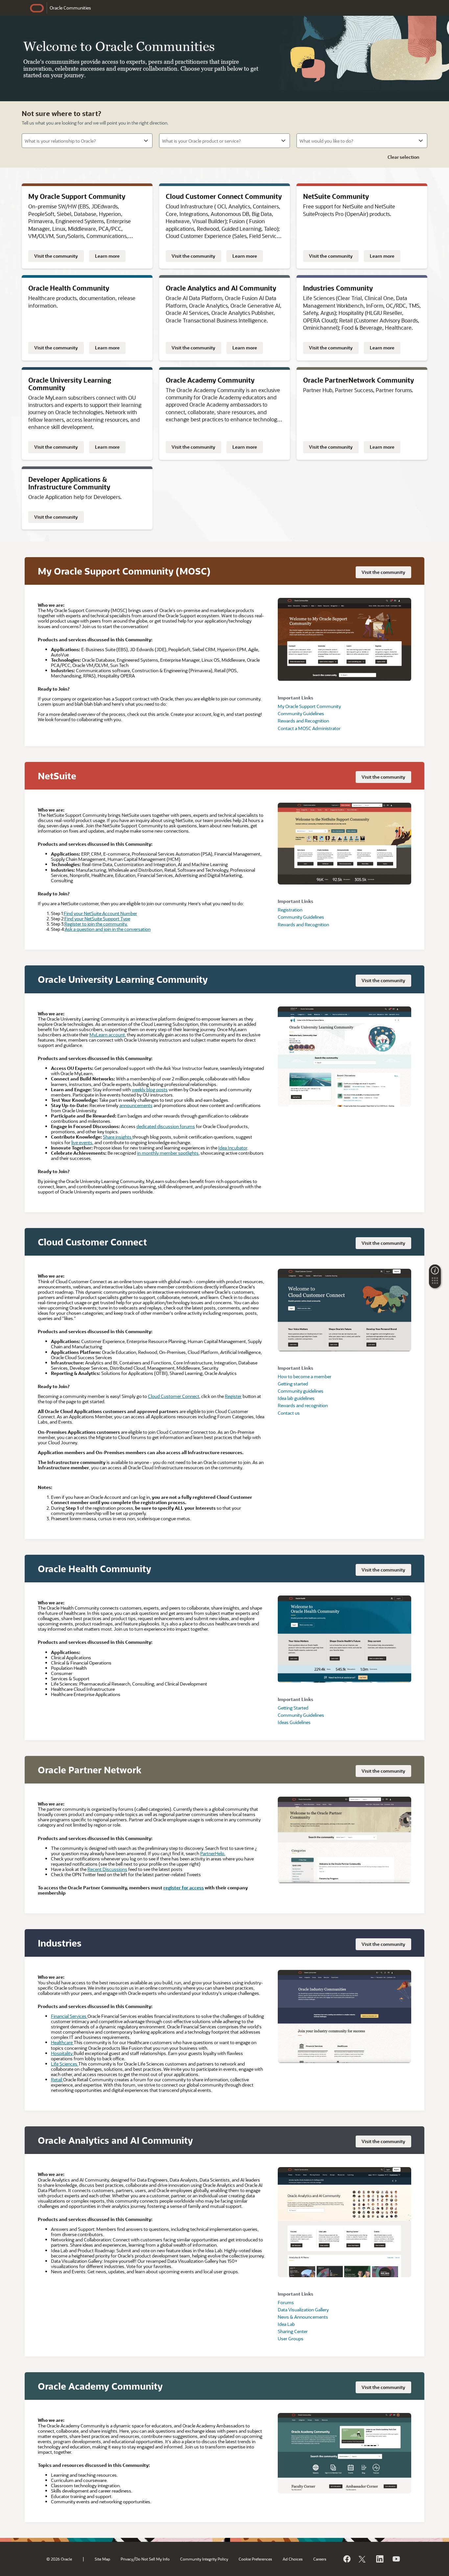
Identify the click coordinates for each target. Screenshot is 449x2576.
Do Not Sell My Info (153, 2559)
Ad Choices (293, 2559)
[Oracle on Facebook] (346, 2559)
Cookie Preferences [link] (255, 2559)
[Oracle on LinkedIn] (379, 2559)
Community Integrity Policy (204, 2559)
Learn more (107, 256)
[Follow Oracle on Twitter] (363, 2559)
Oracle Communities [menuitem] (70, 8)
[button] (435, 1283)
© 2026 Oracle (59, 2559)
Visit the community (56, 256)
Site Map (102, 2559)
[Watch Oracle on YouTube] (396, 2559)
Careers (320, 2559)
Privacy (127, 2559)
